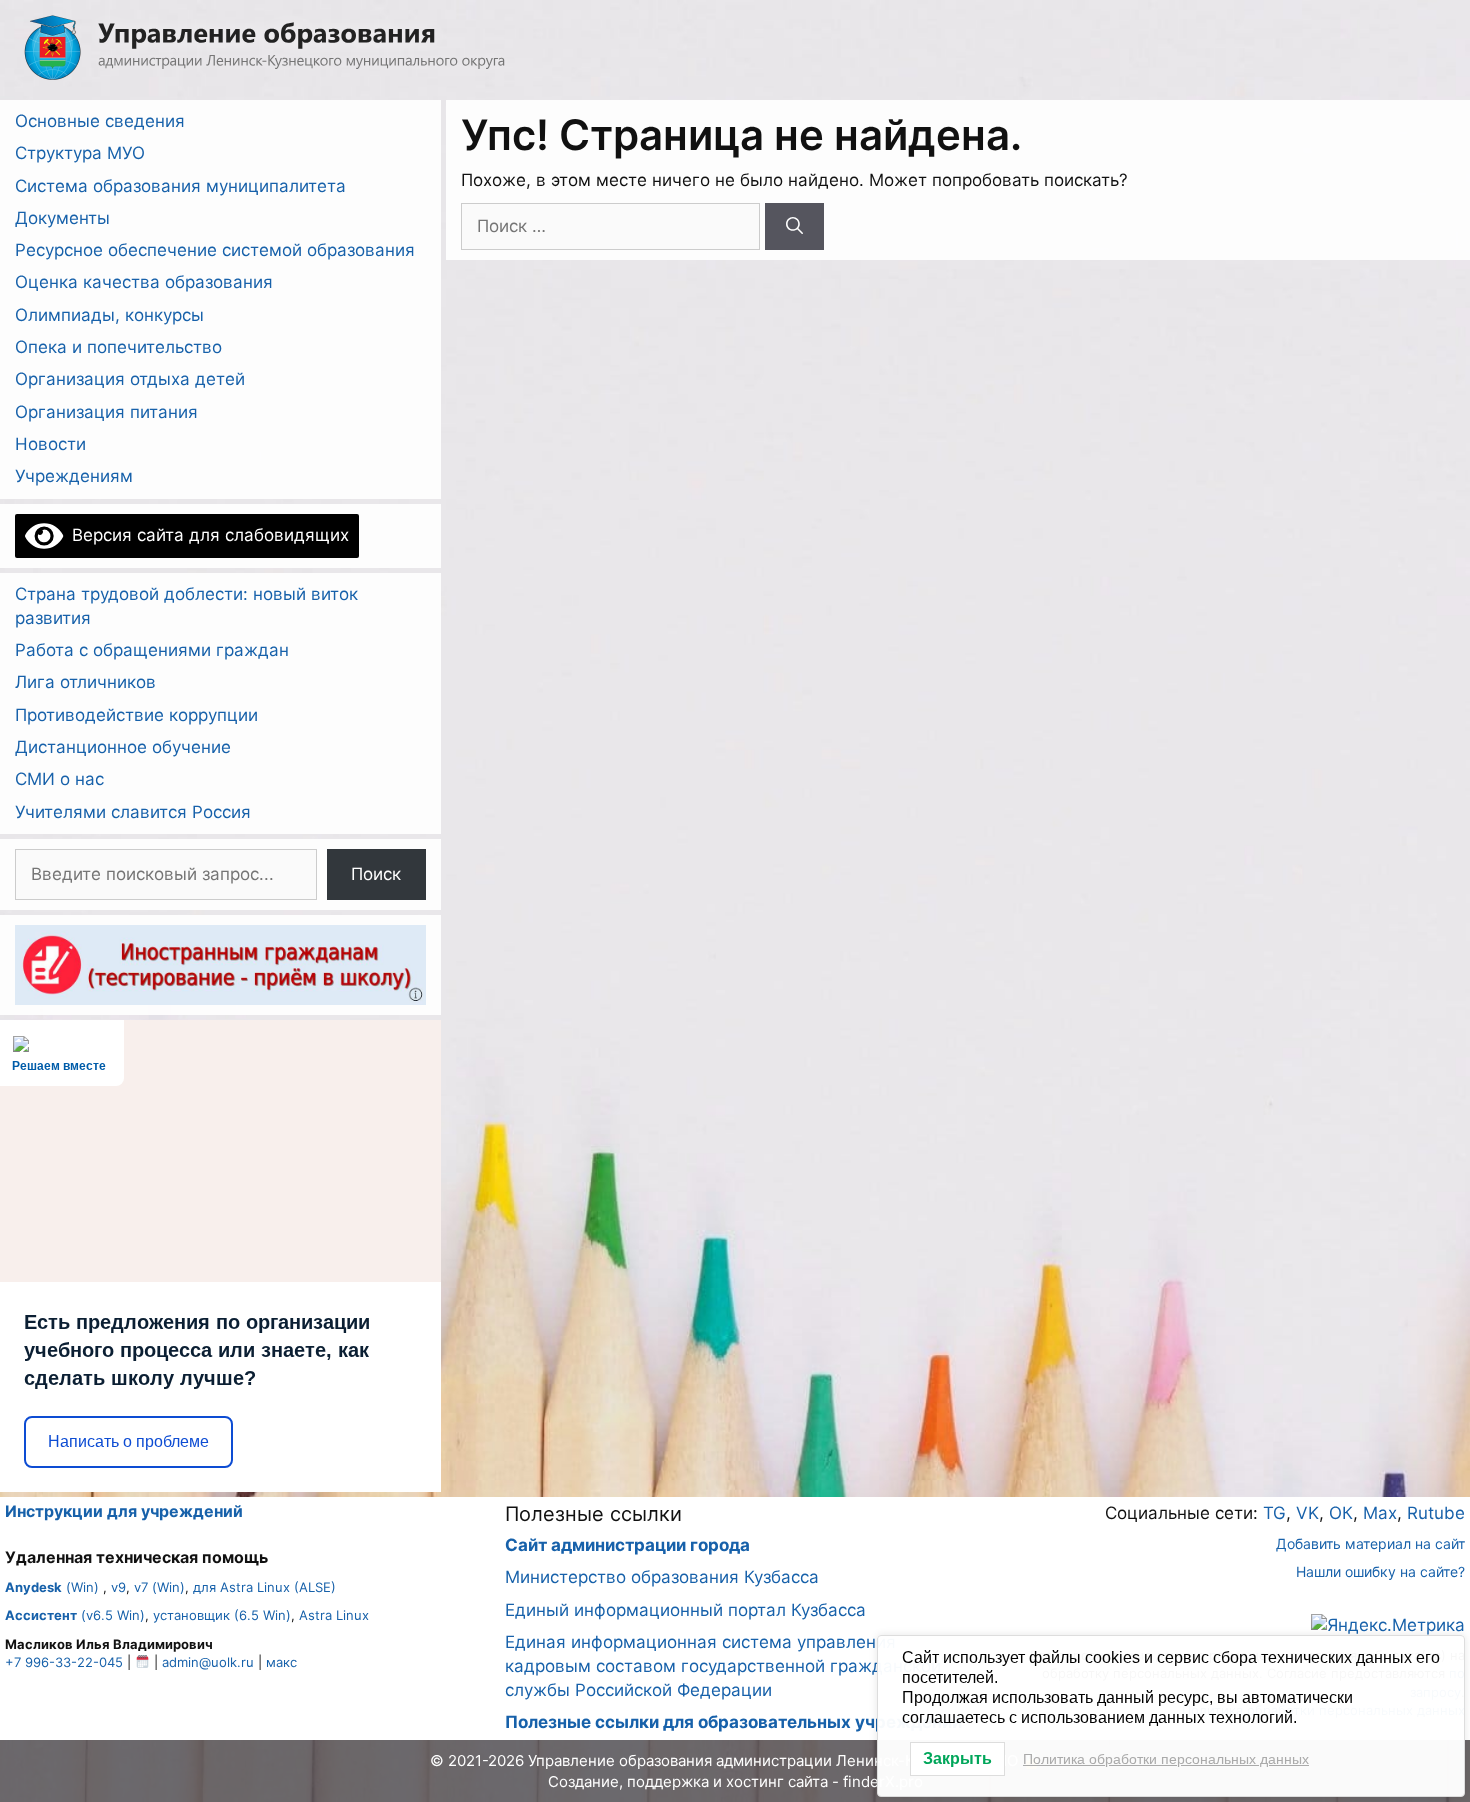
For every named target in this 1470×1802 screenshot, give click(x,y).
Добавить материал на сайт (1370, 1543)
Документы (62, 218)
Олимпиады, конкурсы (109, 315)
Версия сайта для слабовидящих (206, 535)
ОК (1341, 1513)
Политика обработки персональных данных (1166, 1759)
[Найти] (794, 227)
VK (1307, 1513)
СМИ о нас (59, 779)
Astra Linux (334, 1615)
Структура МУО (80, 153)
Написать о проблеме (128, 1441)
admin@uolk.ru (208, 1662)
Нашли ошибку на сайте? (1380, 1571)
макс (281, 1662)
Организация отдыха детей (130, 379)
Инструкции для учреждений (124, 1511)
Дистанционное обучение (123, 747)
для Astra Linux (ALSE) (264, 1587)
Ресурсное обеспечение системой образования (215, 250)
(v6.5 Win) (75, 1615)
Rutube (1436, 1513)
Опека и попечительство (118, 347)
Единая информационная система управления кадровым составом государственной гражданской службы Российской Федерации (723, 1666)
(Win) (52, 1587)
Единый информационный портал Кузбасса (685, 1610)
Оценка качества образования (144, 282)
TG (1274, 1513)
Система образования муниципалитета (180, 186)
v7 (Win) (159, 1587)
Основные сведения (100, 121)
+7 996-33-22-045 (64, 1662)
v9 (118, 1587)
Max (1380, 1513)
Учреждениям (74, 476)
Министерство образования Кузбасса (662, 1577)
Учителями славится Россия (133, 812)
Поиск (376, 874)
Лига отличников (85, 682)
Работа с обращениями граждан (152, 650)
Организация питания (106, 412)
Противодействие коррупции (136, 715)
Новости (50, 444)
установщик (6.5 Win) (222, 1615)
